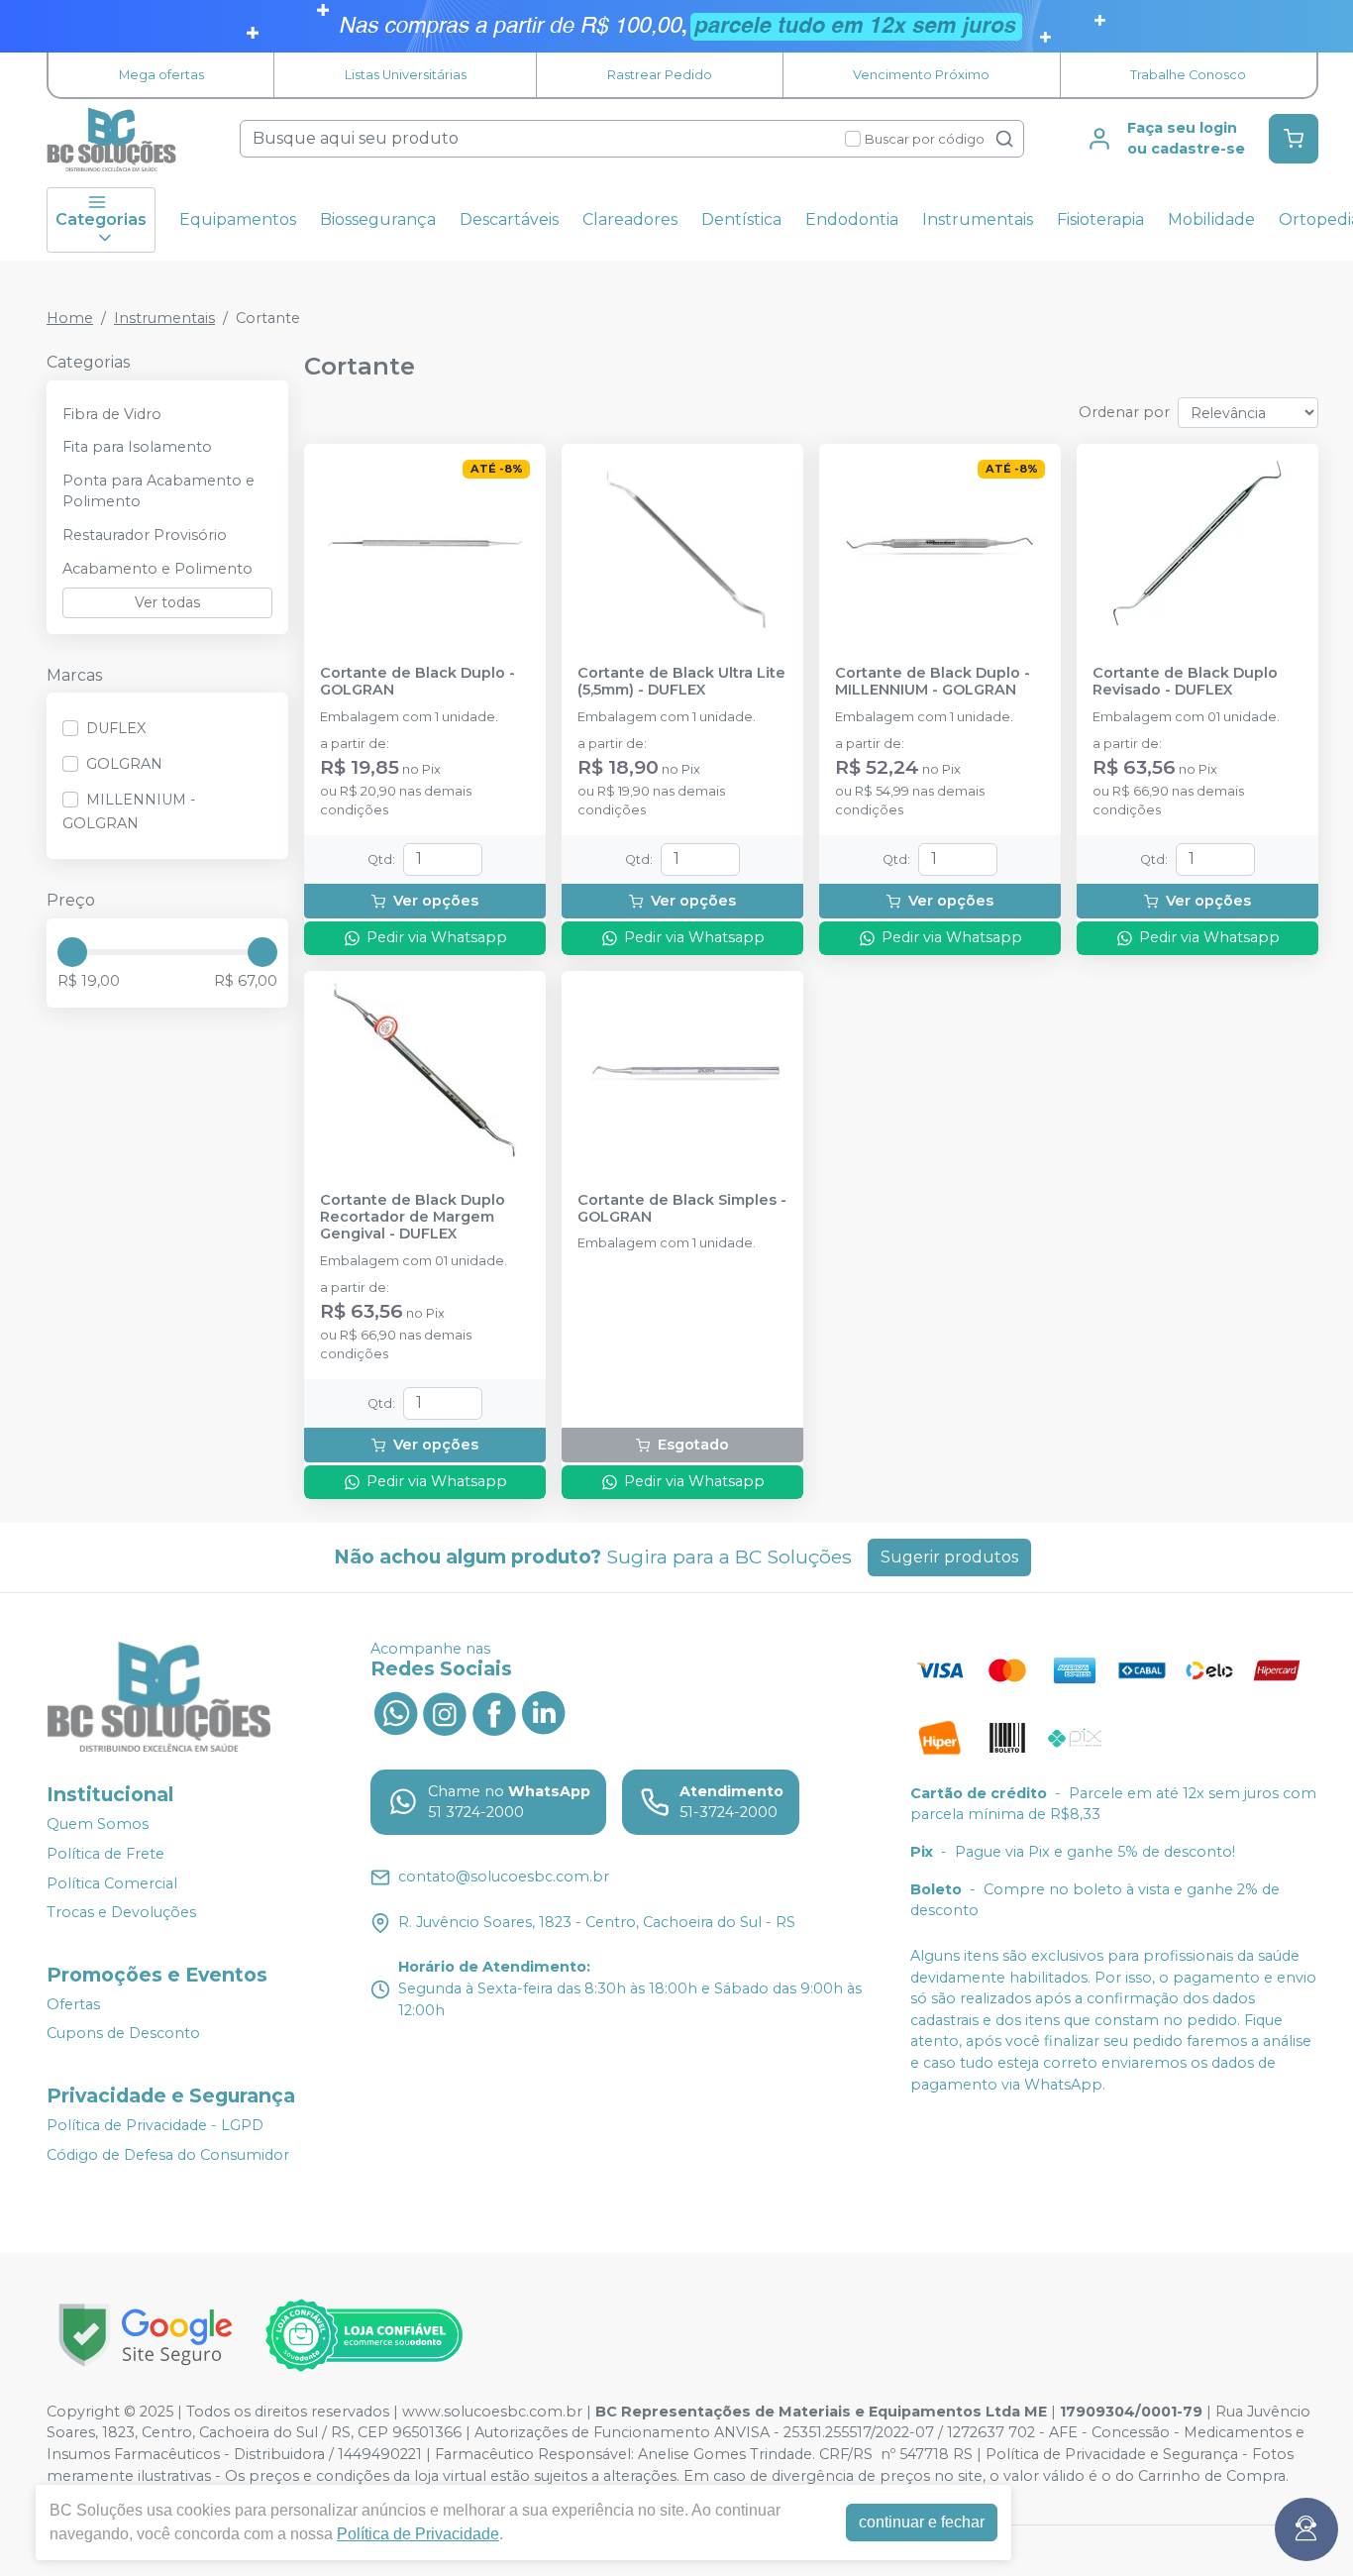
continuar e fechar (922, 2522)
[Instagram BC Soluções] (445, 1712)
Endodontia (852, 219)
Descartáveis (509, 219)
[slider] (72, 952)
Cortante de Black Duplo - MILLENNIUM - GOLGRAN (933, 682)
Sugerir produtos (949, 1557)
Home (70, 318)
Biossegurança (378, 219)
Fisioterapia (1100, 219)
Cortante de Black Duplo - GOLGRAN (417, 682)
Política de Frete (105, 1854)
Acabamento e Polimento (157, 569)
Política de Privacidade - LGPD (155, 2125)
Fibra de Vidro (112, 414)
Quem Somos (98, 1824)
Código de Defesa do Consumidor (168, 2155)
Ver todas (167, 602)
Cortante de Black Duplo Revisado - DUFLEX (1185, 682)
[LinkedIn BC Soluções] (544, 1712)
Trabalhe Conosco (1188, 75)
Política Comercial (112, 1883)
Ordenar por (1124, 412)
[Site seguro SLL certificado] (146, 2335)
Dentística (741, 219)
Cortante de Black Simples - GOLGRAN (682, 1209)
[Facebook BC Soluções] (494, 1712)
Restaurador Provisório (145, 535)
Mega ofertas (161, 75)
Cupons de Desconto (123, 2034)
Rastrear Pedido (660, 75)
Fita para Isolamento (137, 447)
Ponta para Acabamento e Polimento (158, 491)
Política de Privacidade (418, 2534)
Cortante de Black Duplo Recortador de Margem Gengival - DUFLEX (413, 1218)
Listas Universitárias (406, 75)
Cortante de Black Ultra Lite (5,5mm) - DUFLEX (681, 682)
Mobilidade (1211, 219)
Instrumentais (978, 219)
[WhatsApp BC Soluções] (395, 1712)
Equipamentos (238, 219)
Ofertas (73, 2004)
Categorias (101, 219)
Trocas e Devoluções (121, 1912)
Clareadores (630, 219)
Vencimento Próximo (921, 75)
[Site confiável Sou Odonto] (364, 2335)
